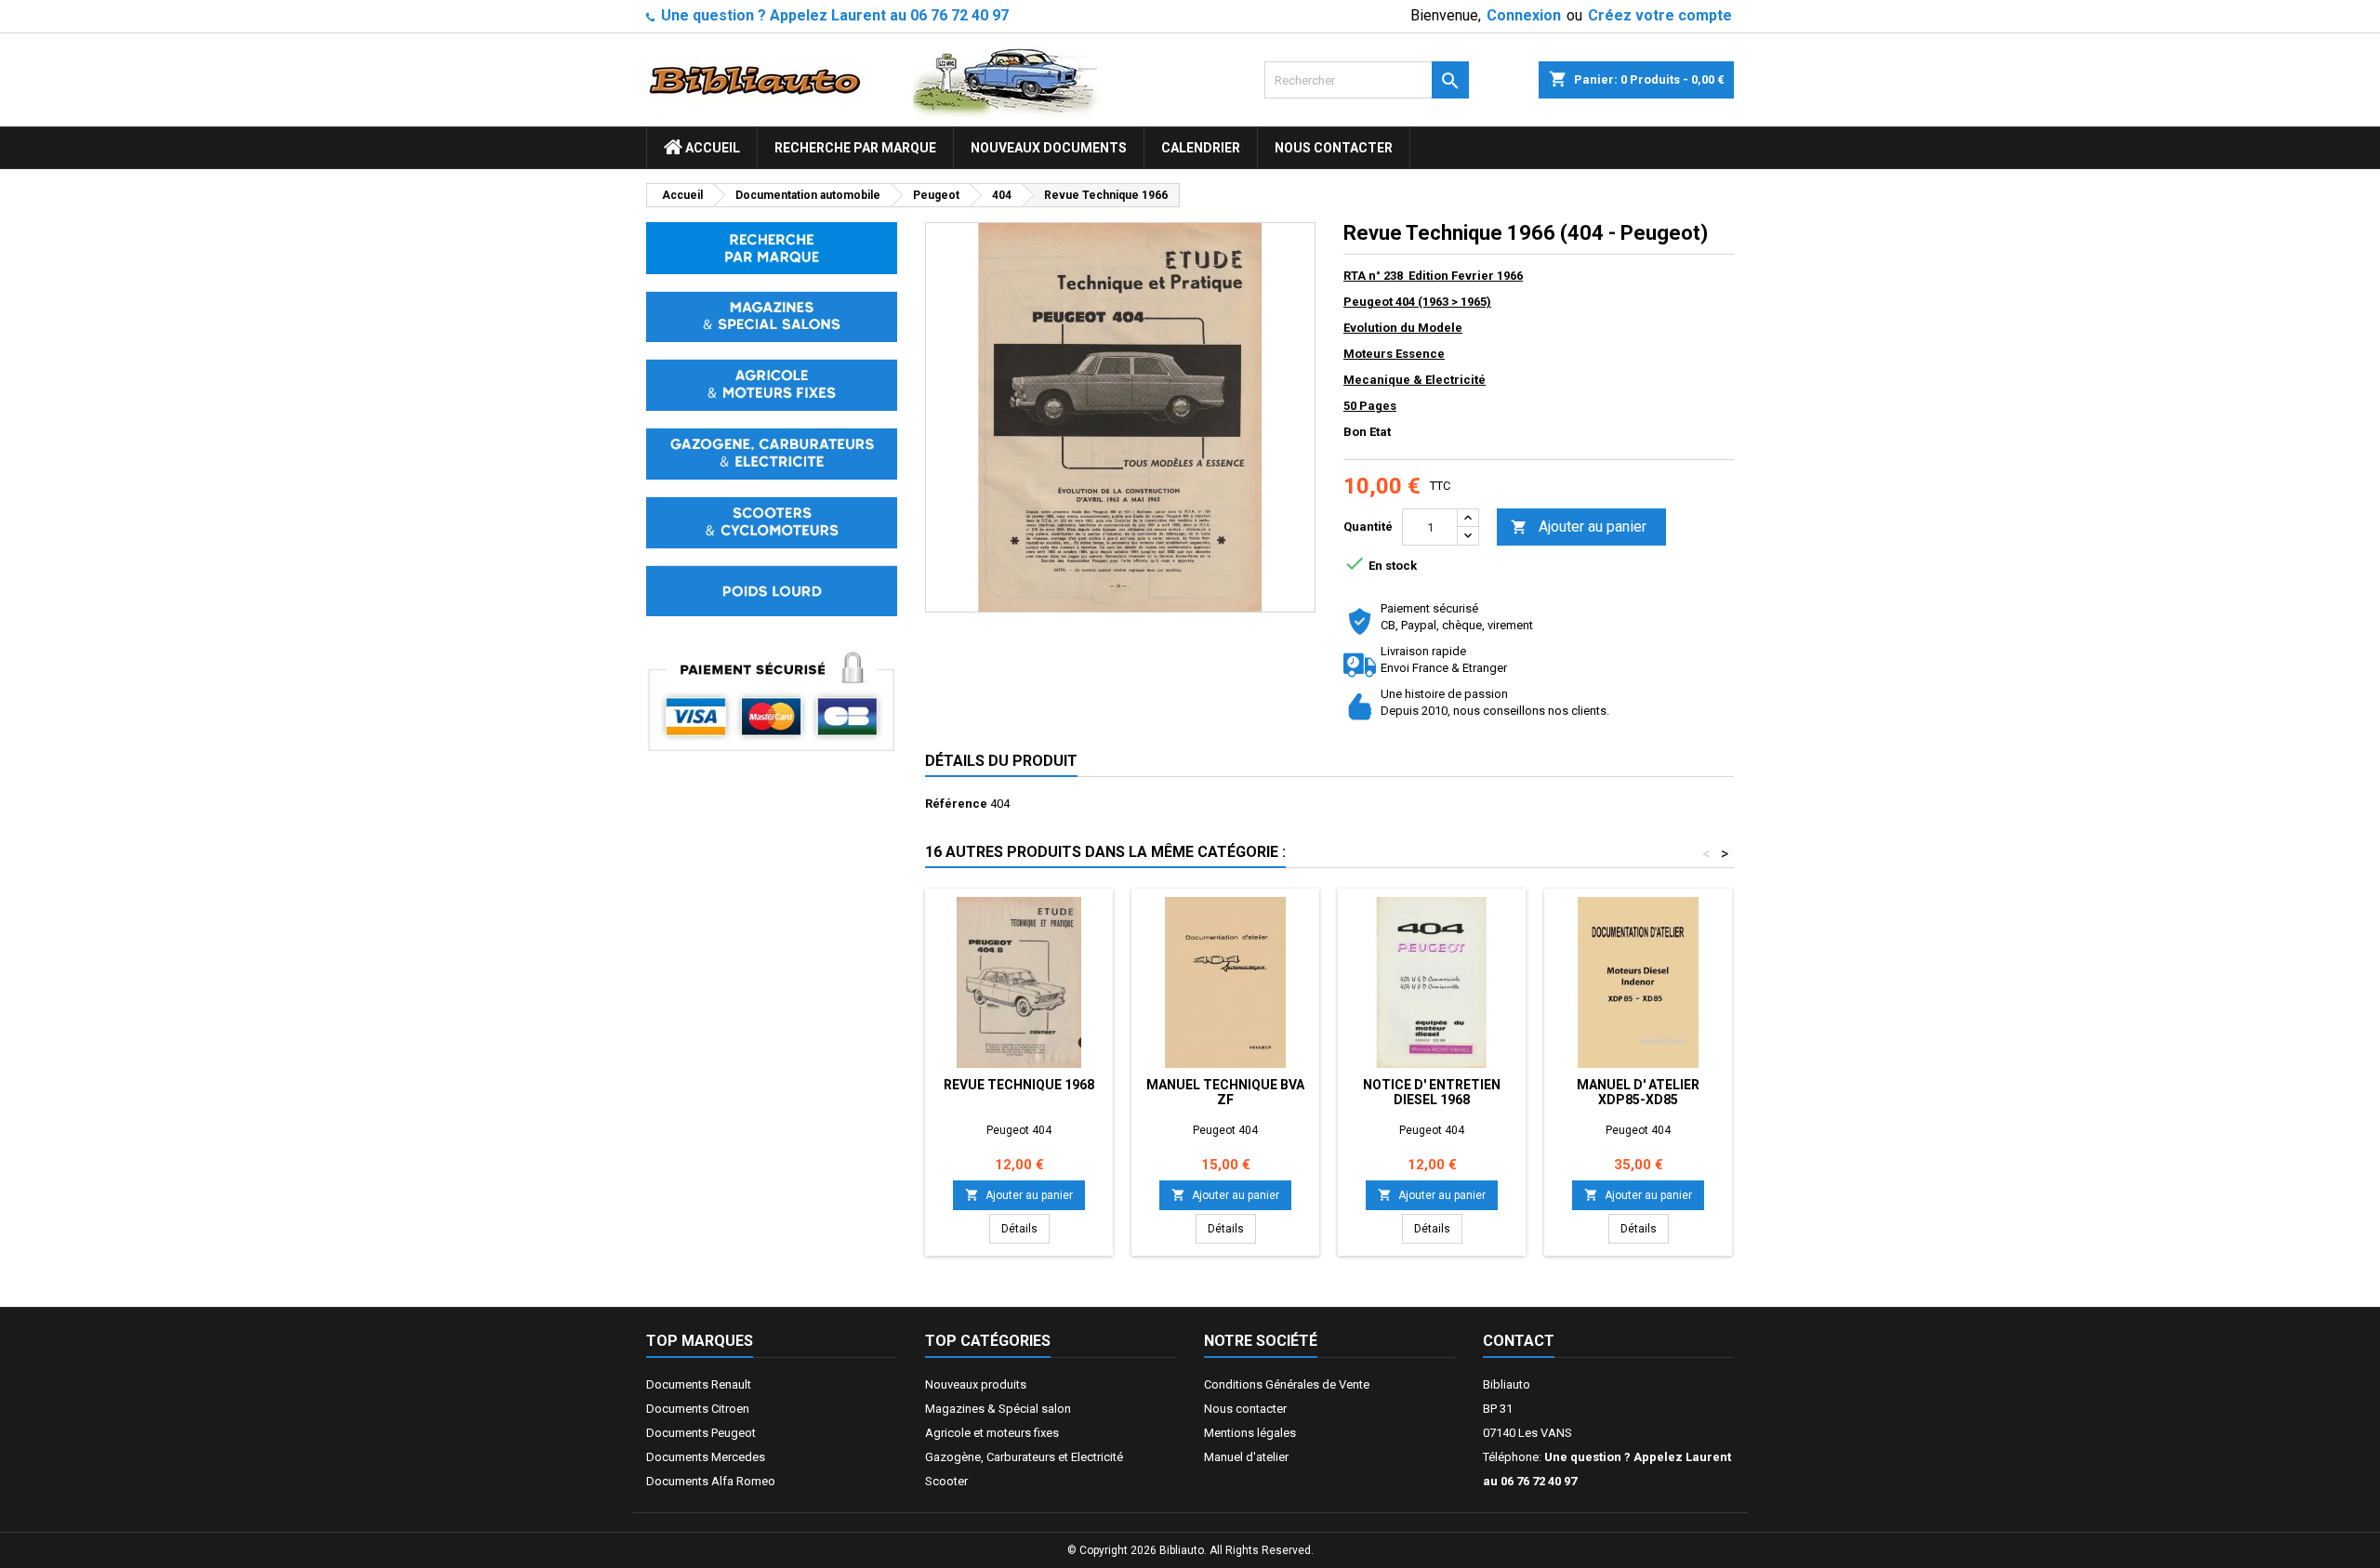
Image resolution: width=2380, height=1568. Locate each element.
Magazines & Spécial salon (998, 1409)
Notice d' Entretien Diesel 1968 (1432, 1092)
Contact (1519, 1341)
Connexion (1524, 15)
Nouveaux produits (976, 1384)
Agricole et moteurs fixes (992, 1433)
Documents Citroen (698, 1409)
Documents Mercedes (706, 1457)
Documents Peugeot (701, 1433)
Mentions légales (1250, 1433)
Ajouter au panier (1579, 527)
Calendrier (1201, 148)
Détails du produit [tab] (1001, 761)
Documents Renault (699, 1384)
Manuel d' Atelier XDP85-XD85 (1638, 1092)
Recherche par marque (855, 148)
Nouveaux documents (1049, 148)
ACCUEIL (711, 148)
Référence (956, 804)
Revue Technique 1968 (1019, 1085)
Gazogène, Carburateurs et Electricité (1024, 1457)
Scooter (946, 1481)
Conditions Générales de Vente (1287, 1384)
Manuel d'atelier (1246, 1457)
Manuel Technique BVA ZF (1225, 1092)
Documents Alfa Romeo (711, 1481)
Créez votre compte (1660, 15)
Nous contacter (1334, 148)
